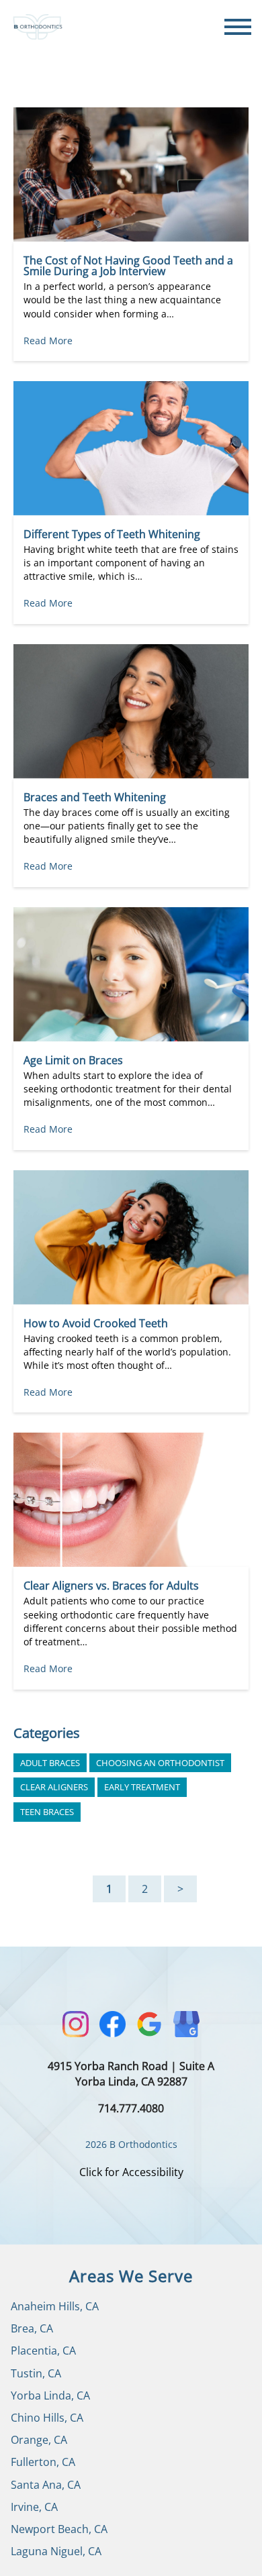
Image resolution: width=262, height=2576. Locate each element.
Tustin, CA (36, 2373)
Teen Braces (47, 1812)
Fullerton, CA (43, 2462)
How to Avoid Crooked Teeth (96, 1323)
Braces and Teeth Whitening (95, 797)
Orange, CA (39, 2440)
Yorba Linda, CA (50, 2395)
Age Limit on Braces (73, 1060)
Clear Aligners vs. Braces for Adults (111, 1586)
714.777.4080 (131, 2108)
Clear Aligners (54, 1787)
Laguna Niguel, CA (56, 2551)
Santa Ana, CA (46, 2485)
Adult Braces (50, 1763)
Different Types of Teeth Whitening (112, 534)
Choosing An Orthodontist (160, 1763)
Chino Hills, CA (47, 2418)
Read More (48, 341)
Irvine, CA (34, 2507)
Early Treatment (142, 1787)
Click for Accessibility (131, 2172)
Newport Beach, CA (59, 2529)
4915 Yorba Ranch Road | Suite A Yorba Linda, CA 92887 (131, 2074)
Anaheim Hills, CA (55, 2306)
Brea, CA (32, 2328)
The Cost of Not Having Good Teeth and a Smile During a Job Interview (128, 266)
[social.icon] (76, 2024)
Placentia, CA (43, 2351)
